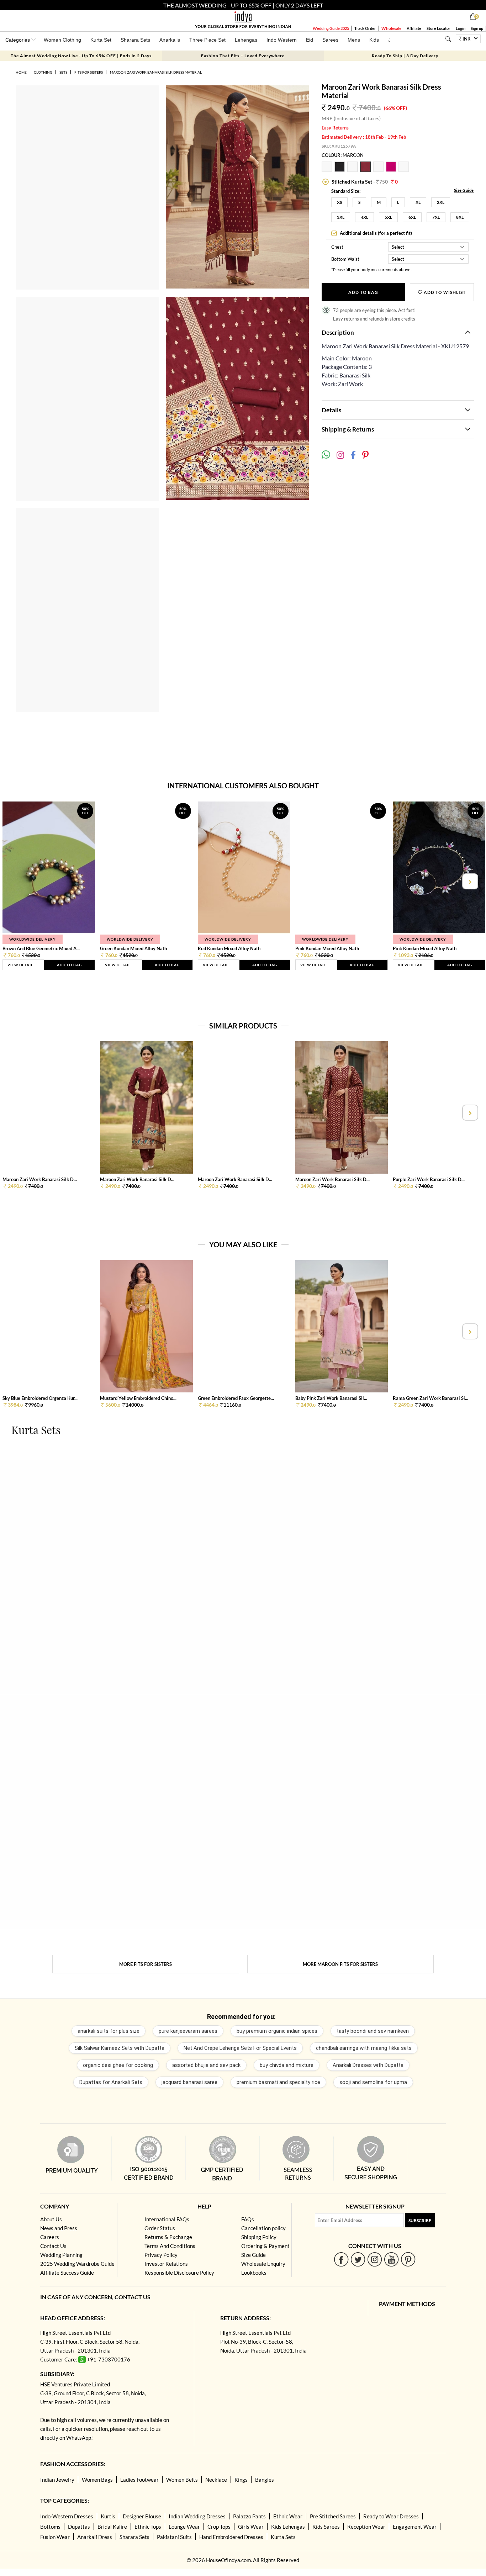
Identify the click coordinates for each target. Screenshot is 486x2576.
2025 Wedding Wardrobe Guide (77, 2264)
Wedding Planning (61, 2255)
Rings (241, 2480)
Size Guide (464, 190)
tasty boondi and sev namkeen (373, 2031)
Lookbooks (254, 2273)
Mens (354, 40)
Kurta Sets (283, 2537)
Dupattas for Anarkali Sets (111, 2082)
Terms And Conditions (170, 2246)
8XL (460, 217)
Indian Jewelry (57, 2480)
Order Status (160, 2228)
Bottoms (50, 2527)
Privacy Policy (161, 2255)
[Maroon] (366, 170)
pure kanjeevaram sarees (188, 2031)
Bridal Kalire (112, 2527)
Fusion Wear (55, 2537)
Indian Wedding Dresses (197, 2516)
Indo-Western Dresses (67, 2516)
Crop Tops (219, 2527)
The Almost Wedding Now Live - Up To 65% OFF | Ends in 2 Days (81, 56)
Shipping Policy (259, 2237)
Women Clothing (62, 40)
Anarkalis (170, 40)
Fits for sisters (89, 72)
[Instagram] (375, 2259)
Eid (310, 40)
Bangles (265, 2480)
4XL (364, 217)
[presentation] (17, 881)
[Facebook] (341, 2259)
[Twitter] (358, 2259)
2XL (441, 202)
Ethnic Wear (288, 2516)
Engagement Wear (415, 2527)
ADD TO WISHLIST (444, 292)
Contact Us (53, 2246)
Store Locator (439, 28)
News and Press (59, 2228)
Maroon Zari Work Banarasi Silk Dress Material (156, 72)
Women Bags (97, 2480)
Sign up (477, 28)
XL (418, 202)
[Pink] (328, 170)
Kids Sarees (326, 2527)
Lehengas (246, 40)
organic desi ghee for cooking (118, 2065)
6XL (412, 217)
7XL (436, 217)
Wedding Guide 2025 (331, 28)
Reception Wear (366, 2527)
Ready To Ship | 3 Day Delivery (405, 56)
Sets (63, 72)
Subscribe (420, 2220)
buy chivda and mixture (287, 2065)
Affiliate (414, 28)
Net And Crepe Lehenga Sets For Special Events (240, 2048)
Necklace (216, 2480)
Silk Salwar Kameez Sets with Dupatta (120, 2048)
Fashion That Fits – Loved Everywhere (243, 56)
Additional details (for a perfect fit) (375, 233)
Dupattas (79, 2527)
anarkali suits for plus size (109, 2031)
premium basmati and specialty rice (278, 2082)
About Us (51, 2219)
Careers (50, 2237)
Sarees (330, 40)
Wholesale (391, 28)
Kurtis (108, 2516)
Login (461, 28)
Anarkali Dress (95, 2537)
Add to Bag (363, 292)
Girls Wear (251, 2527)
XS (339, 202)
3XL (341, 217)
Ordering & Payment (265, 2246)
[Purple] (404, 170)
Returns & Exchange (168, 2237)
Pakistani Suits (174, 2537)
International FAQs (167, 2219)
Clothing (43, 72)
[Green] (354, 170)
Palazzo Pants (249, 2516)
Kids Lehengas (288, 2527)
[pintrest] (408, 2259)
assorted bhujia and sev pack (206, 2065)
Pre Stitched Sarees (333, 2516)
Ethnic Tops (148, 2527)
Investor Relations (166, 2264)
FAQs (248, 2219)
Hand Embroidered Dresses (231, 2537)
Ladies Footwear (139, 2480)
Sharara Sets (135, 40)
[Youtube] (392, 2259)
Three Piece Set (207, 40)
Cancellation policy (263, 2228)
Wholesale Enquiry (263, 2264)
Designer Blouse (142, 2516)
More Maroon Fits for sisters (340, 1964)
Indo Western (282, 40)
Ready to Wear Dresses (391, 2516)
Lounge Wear (184, 2527)
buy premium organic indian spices (277, 2031)
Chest (337, 247)
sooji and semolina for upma (373, 2082)
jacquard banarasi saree (189, 2082)
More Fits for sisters (146, 1964)
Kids (374, 40)
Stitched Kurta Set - (364, 182)
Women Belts (182, 2480)
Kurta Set (101, 40)
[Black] (341, 170)
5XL (388, 217)
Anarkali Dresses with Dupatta (368, 2065)
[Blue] (379, 170)
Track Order (365, 28)
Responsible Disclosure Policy (179, 2273)
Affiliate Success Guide (67, 2273)
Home (21, 72)
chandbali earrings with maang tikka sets (364, 2048)
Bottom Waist (345, 259)
